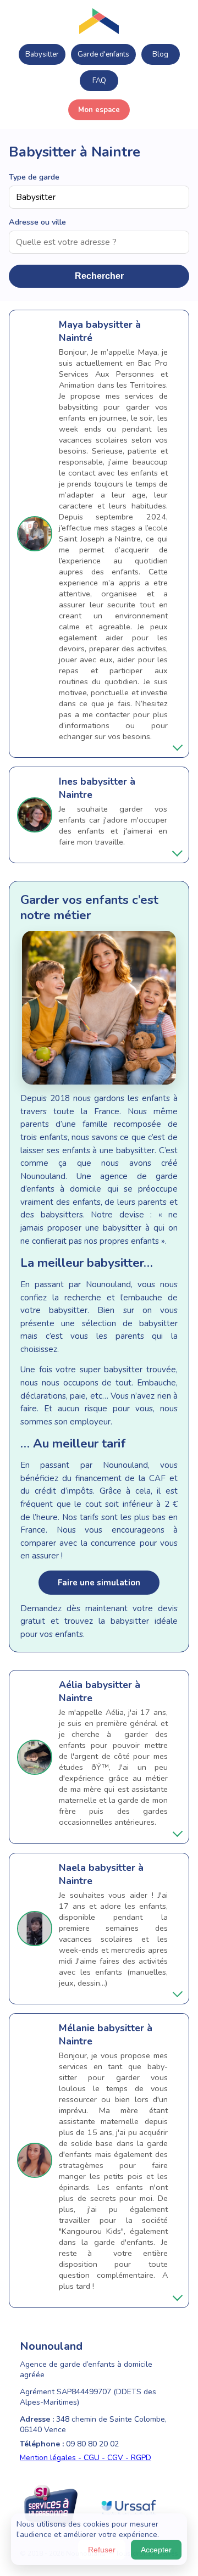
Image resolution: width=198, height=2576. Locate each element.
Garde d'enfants (103, 54)
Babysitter (42, 54)
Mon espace (99, 110)
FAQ (99, 81)
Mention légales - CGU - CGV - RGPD (86, 2458)
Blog (160, 54)
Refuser (102, 2550)
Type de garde (34, 177)
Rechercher (99, 276)
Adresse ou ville (37, 222)
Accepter (156, 2550)
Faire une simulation (99, 1583)
